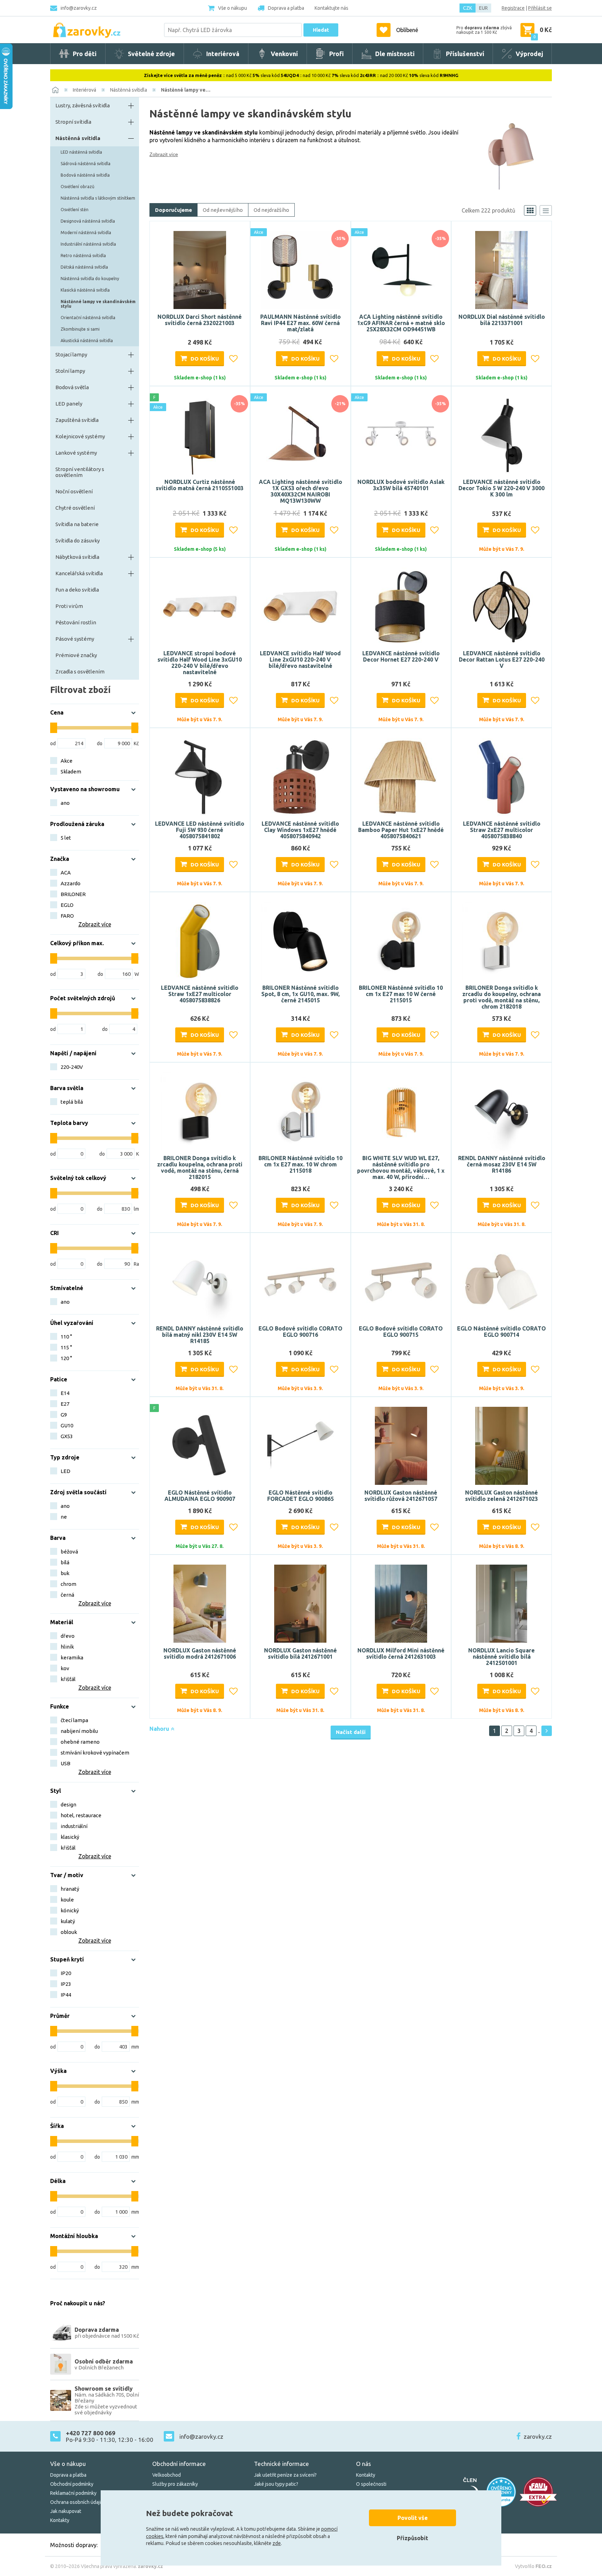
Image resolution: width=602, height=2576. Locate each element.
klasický (70, 1837)
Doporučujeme (173, 210)
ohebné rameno (80, 1742)
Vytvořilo (533, 2566)
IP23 (66, 1984)
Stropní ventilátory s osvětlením (80, 472)
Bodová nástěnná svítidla (85, 175)
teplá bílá (72, 1102)
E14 (65, 1393)
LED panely (69, 404)
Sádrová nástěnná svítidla (86, 164)
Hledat (321, 30)
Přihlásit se (540, 8)
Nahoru (160, 1729)
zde (277, 2543)
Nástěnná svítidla (129, 90)
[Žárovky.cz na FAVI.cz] (538, 2492)
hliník (67, 1647)
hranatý (70, 1889)
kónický (70, 1910)
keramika (72, 1657)
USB (65, 1763)
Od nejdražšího (271, 210)
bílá (65, 1562)
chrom (68, 1584)
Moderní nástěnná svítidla (86, 233)
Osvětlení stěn (75, 210)
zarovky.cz (538, 2436)
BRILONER (73, 894)
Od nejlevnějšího (223, 210)
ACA (66, 873)
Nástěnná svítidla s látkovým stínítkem (98, 198)
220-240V (72, 1067)
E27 (65, 1404)
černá (67, 1595)
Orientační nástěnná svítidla (88, 318)
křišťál (68, 1679)
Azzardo (71, 883)
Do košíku (205, 359)
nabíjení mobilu (79, 1731)
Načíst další (351, 1732)
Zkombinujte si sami (80, 329)
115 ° (66, 1347)
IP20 (66, 1973)
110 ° (66, 1337)
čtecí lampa (74, 1720)
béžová (69, 1552)
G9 (64, 1415)
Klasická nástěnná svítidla (85, 290)
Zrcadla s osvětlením (80, 672)
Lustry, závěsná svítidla (83, 105)
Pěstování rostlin (76, 622)
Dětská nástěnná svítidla (84, 267)
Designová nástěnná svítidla (88, 221)
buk (65, 1573)
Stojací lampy (71, 354)
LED (65, 1471)
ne (64, 1517)
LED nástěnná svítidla (81, 152)
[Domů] (55, 90)
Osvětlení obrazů (78, 187)
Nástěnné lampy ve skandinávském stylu (98, 304)
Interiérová (84, 90)
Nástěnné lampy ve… (186, 90)
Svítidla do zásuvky (78, 541)
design (68, 1804)
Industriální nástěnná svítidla (88, 244)
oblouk (69, 1932)
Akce (67, 761)
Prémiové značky (76, 655)
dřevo (68, 1636)
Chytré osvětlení (75, 508)
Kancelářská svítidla (79, 573)
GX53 (67, 1436)
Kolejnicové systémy (80, 436)
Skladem (71, 772)
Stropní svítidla (73, 122)
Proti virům (69, 606)
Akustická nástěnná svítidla (87, 341)
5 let (66, 838)
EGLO (67, 905)
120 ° (66, 1358)
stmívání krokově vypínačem (95, 1753)
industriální (74, 1826)
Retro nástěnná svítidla (83, 256)
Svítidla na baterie (77, 524)
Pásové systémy (75, 639)
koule (67, 1900)
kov (65, 1668)
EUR (483, 8)
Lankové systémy (76, 453)
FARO (67, 916)
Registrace (513, 8)
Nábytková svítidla (77, 557)
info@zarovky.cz (79, 8)
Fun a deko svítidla (77, 590)
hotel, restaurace (81, 1815)
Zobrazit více (164, 154)
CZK (468, 8)
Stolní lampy (70, 371)
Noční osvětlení (74, 491)
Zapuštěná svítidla (77, 420)
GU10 (67, 1425)
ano (65, 803)
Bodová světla (72, 387)
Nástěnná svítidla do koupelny (90, 279)
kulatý (68, 1921)
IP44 (66, 1995)
